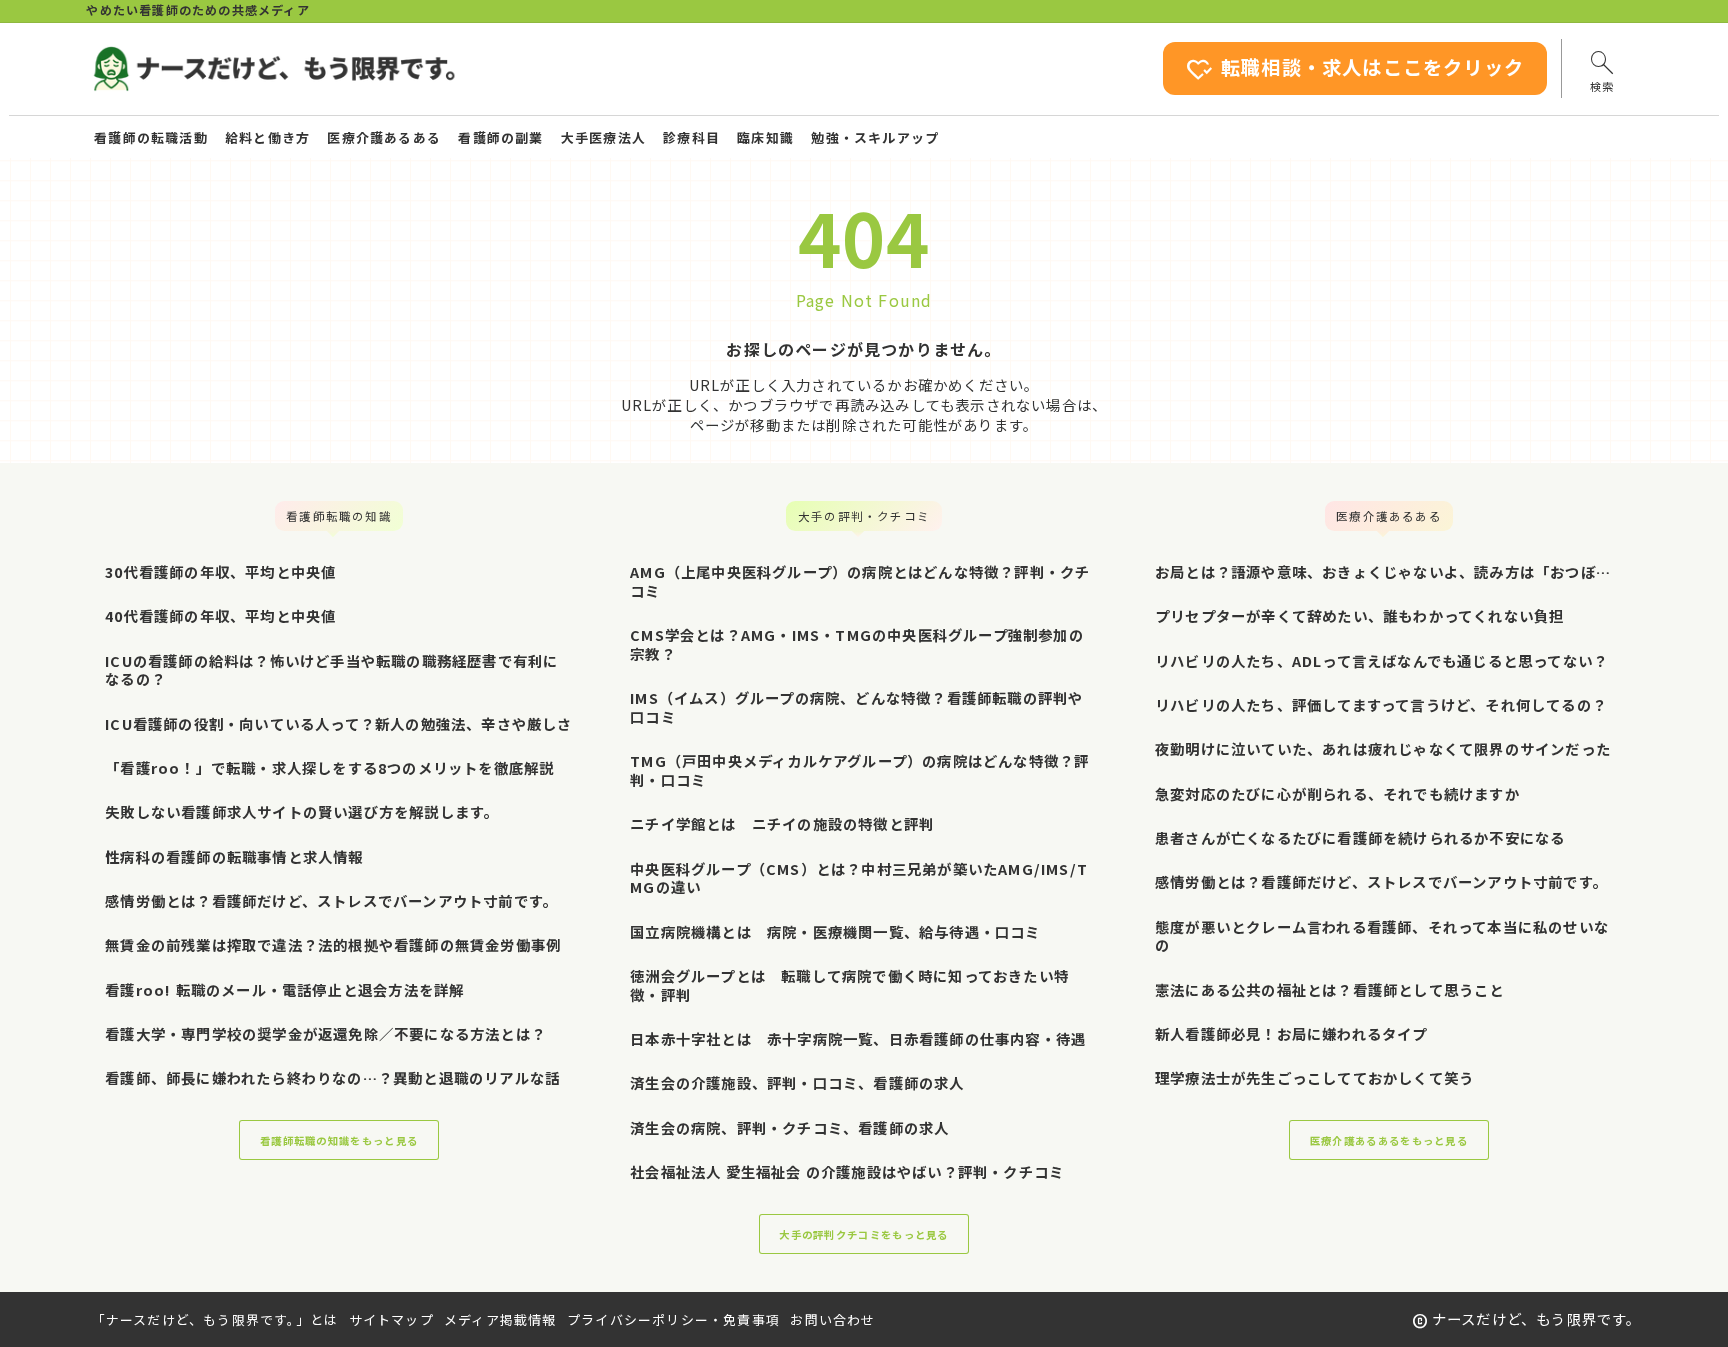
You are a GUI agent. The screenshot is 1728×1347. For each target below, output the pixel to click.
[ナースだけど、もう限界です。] (273, 69)
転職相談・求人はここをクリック (1355, 69)
